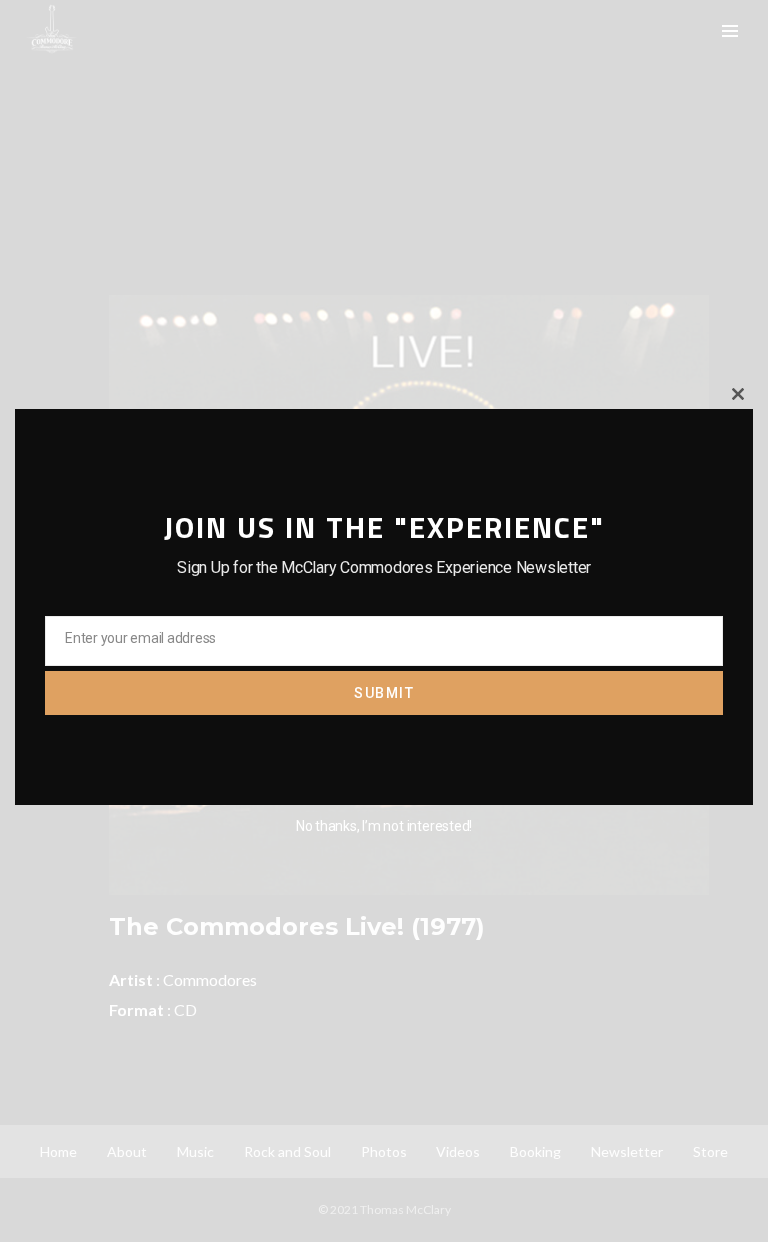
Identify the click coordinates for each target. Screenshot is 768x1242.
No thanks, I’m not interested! (384, 826)
